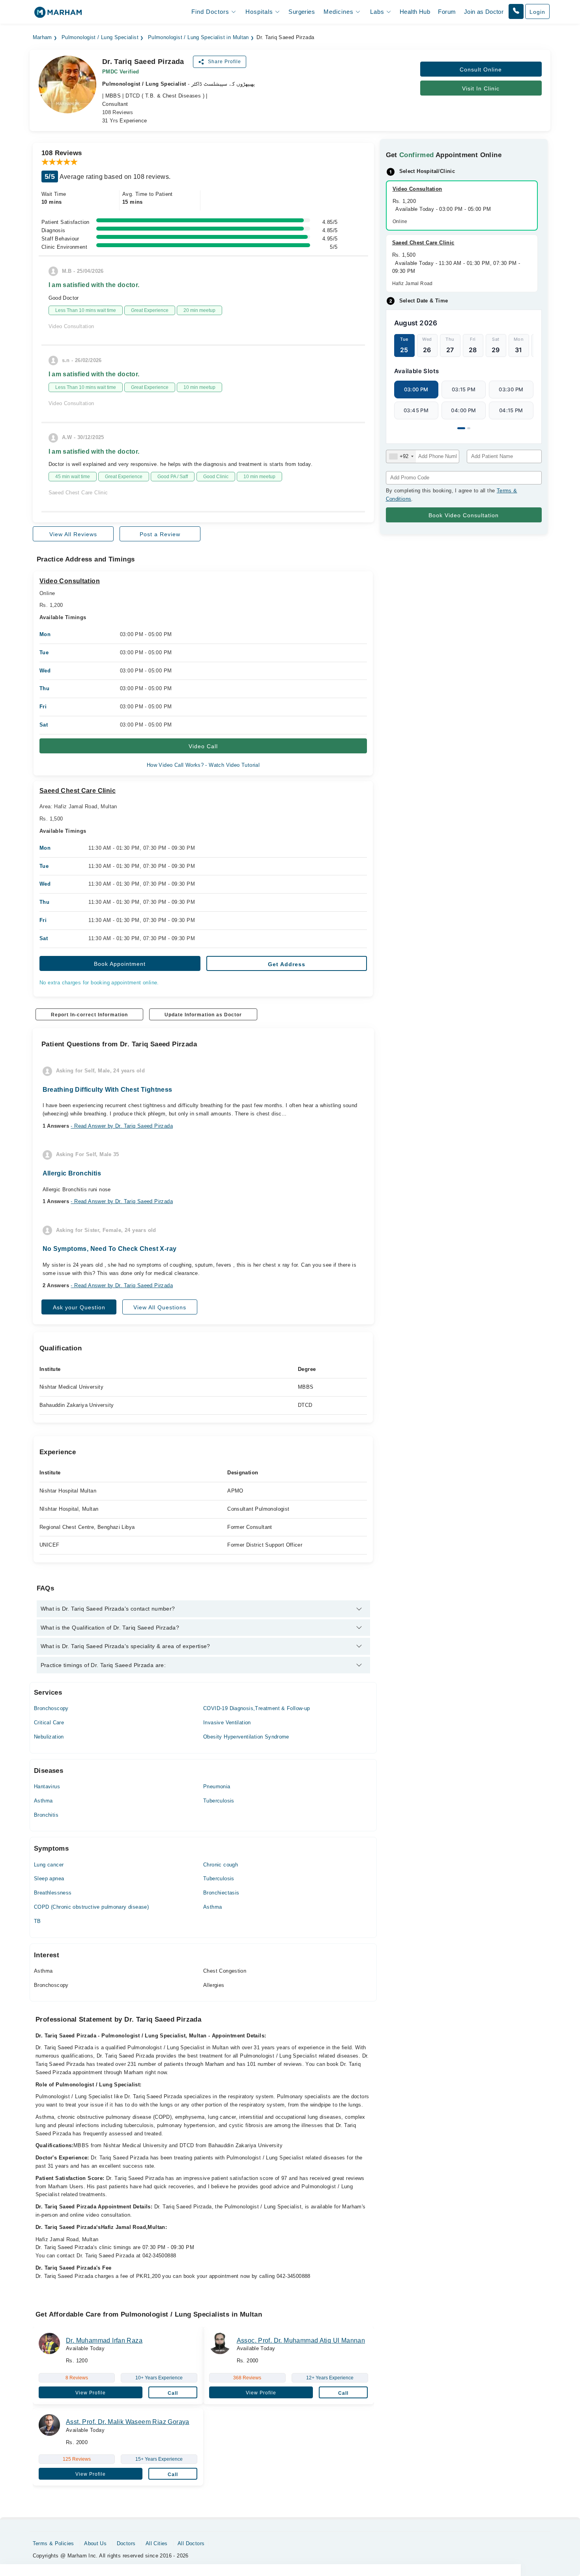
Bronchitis (46, 1815)
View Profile (91, 2393)
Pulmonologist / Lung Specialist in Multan (198, 38)
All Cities (157, 2543)
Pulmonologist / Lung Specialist (100, 38)
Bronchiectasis (221, 1893)
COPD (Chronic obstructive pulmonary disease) (91, 1907)
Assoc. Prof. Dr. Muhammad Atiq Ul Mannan (301, 2340)
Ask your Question (79, 1307)
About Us (95, 2543)
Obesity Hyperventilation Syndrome (246, 1737)
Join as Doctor (484, 12)
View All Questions (160, 1307)
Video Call (203, 746)
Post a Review (160, 534)
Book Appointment (120, 964)
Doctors (126, 2543)
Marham (42, 38)
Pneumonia (217, 1786)
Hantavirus (47, 1786)
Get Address (287, 964)
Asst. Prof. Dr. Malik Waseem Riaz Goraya (128, 2422)
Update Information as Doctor (203, 1015)
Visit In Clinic (481, 88)
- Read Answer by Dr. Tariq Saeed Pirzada (122, 1126)
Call (173, 2393)
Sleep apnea (49, 1878)
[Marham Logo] (58, 15)
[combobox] (401, 456)
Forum (447, 12)
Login (537, 12)
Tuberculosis (219, 1801)
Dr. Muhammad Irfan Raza (104, 2340)
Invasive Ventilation (227, 1723)
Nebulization (49, 1737)
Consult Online (481, 69)
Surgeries (302, 12)
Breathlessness (53, 1893)
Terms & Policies (53, 2543)
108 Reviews (118, 112)
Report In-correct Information (89, 1015)
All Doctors (191, 2543)
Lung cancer (49, 1865)
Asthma (43, 1801)
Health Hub (415, 12)
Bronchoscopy (51, 1708)
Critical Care (49, 1723)
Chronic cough (221, 1865)
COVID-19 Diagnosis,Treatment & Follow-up (257, 1708)
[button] (516, 11)
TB (37, 1921)
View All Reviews (73, 534)
